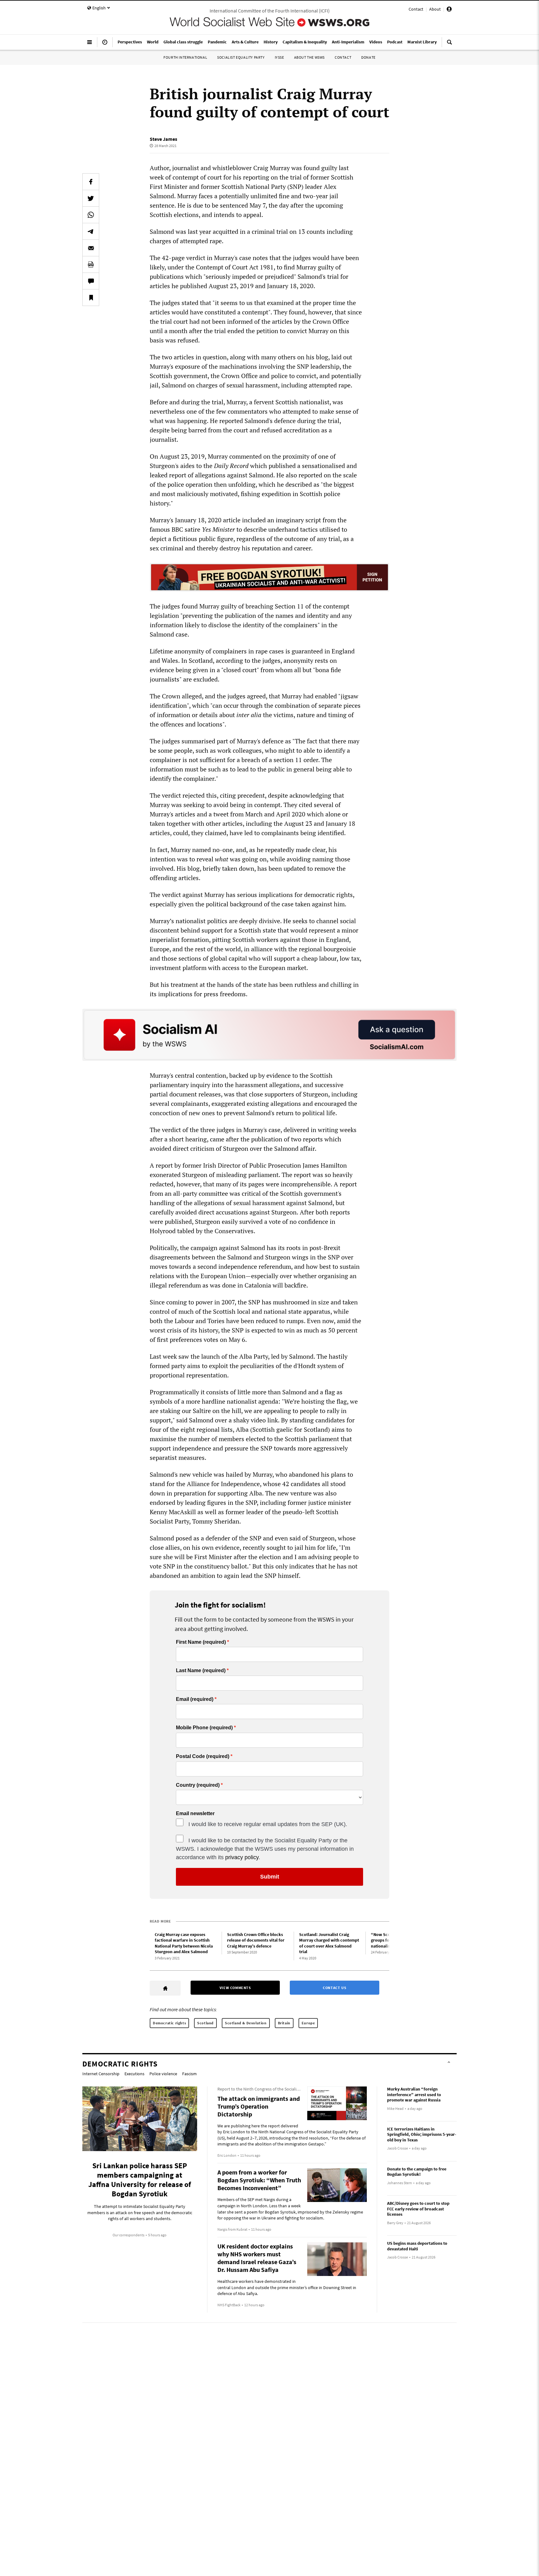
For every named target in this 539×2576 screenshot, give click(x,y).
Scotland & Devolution (246, 2023)
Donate (368, 57)
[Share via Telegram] (91, 231)
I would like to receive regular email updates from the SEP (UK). (268, 1824)
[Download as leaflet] (91, 264)
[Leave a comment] (91, 281)
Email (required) (195, 1699)
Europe (308, 2023)
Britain (284, 2023)
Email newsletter (195, 1814)
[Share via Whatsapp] (91, 215)
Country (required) (198, 1785)
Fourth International (185, 57)
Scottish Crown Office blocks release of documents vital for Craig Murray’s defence (256, 1940)
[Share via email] (91, 248)
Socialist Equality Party (241, 57)
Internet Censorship (101, 2074)
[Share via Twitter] (91, 198)
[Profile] (449, 10)
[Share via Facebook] (91, 182)
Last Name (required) (201, 1671)
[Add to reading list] (91, 298)
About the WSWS (309, 57)
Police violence (163, 2074)
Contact (416, 9)
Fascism (189, 2074)
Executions (134, 2074)
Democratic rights (169, 2023)
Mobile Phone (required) (204, 1728)
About (435, 9)
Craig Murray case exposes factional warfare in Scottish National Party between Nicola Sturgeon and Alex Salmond (184, 1943)
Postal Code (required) (203, 1756)
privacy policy (242, 1857)
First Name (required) (201, 1642)
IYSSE (279, 57)
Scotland (205, 2023)
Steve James (163, 139)
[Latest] (105, 45)
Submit (270, 1877)
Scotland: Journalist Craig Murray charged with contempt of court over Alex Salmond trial (329, 1943)
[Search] (449, 45)
